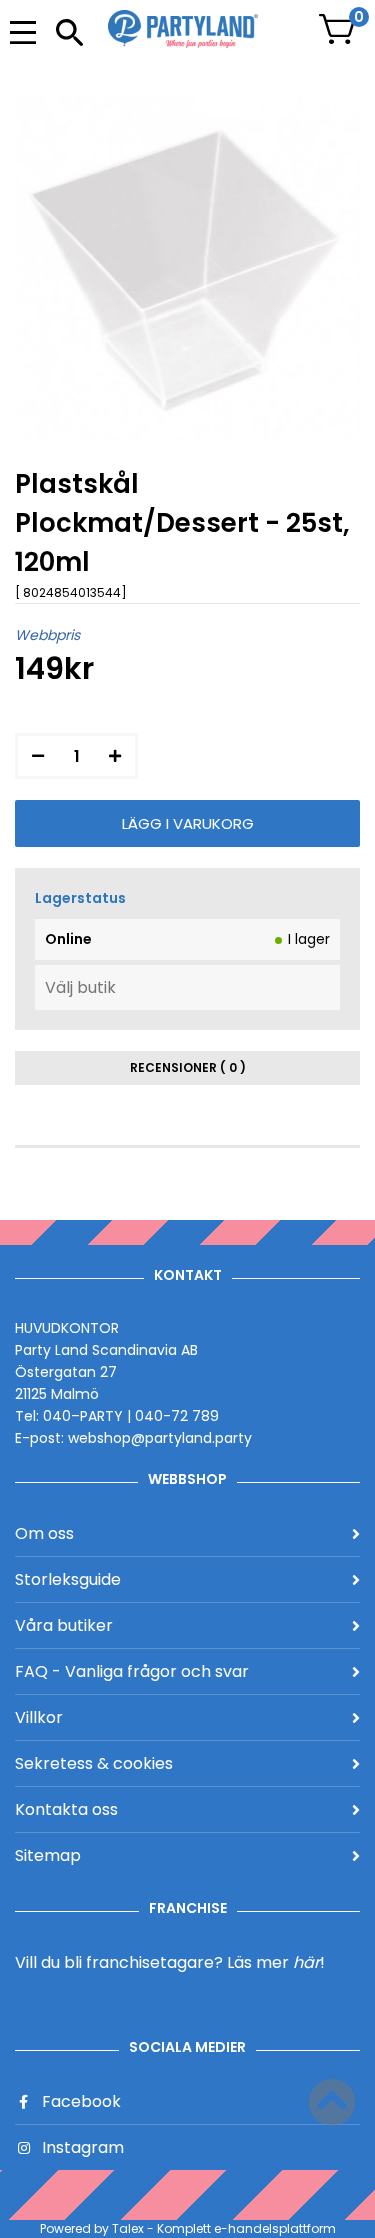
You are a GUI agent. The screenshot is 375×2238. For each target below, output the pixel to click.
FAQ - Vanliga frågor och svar (132, 1671)
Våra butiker (64, 1625)
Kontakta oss (66, 1809)
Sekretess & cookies (94, 1763)
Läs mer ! (276, 1962)
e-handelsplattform (275, 2228)
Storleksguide (68, 1579)
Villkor (39, 1717)
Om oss (44, 1533)
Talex (128, 2228)
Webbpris (47, 635)
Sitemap (48, 1855)
